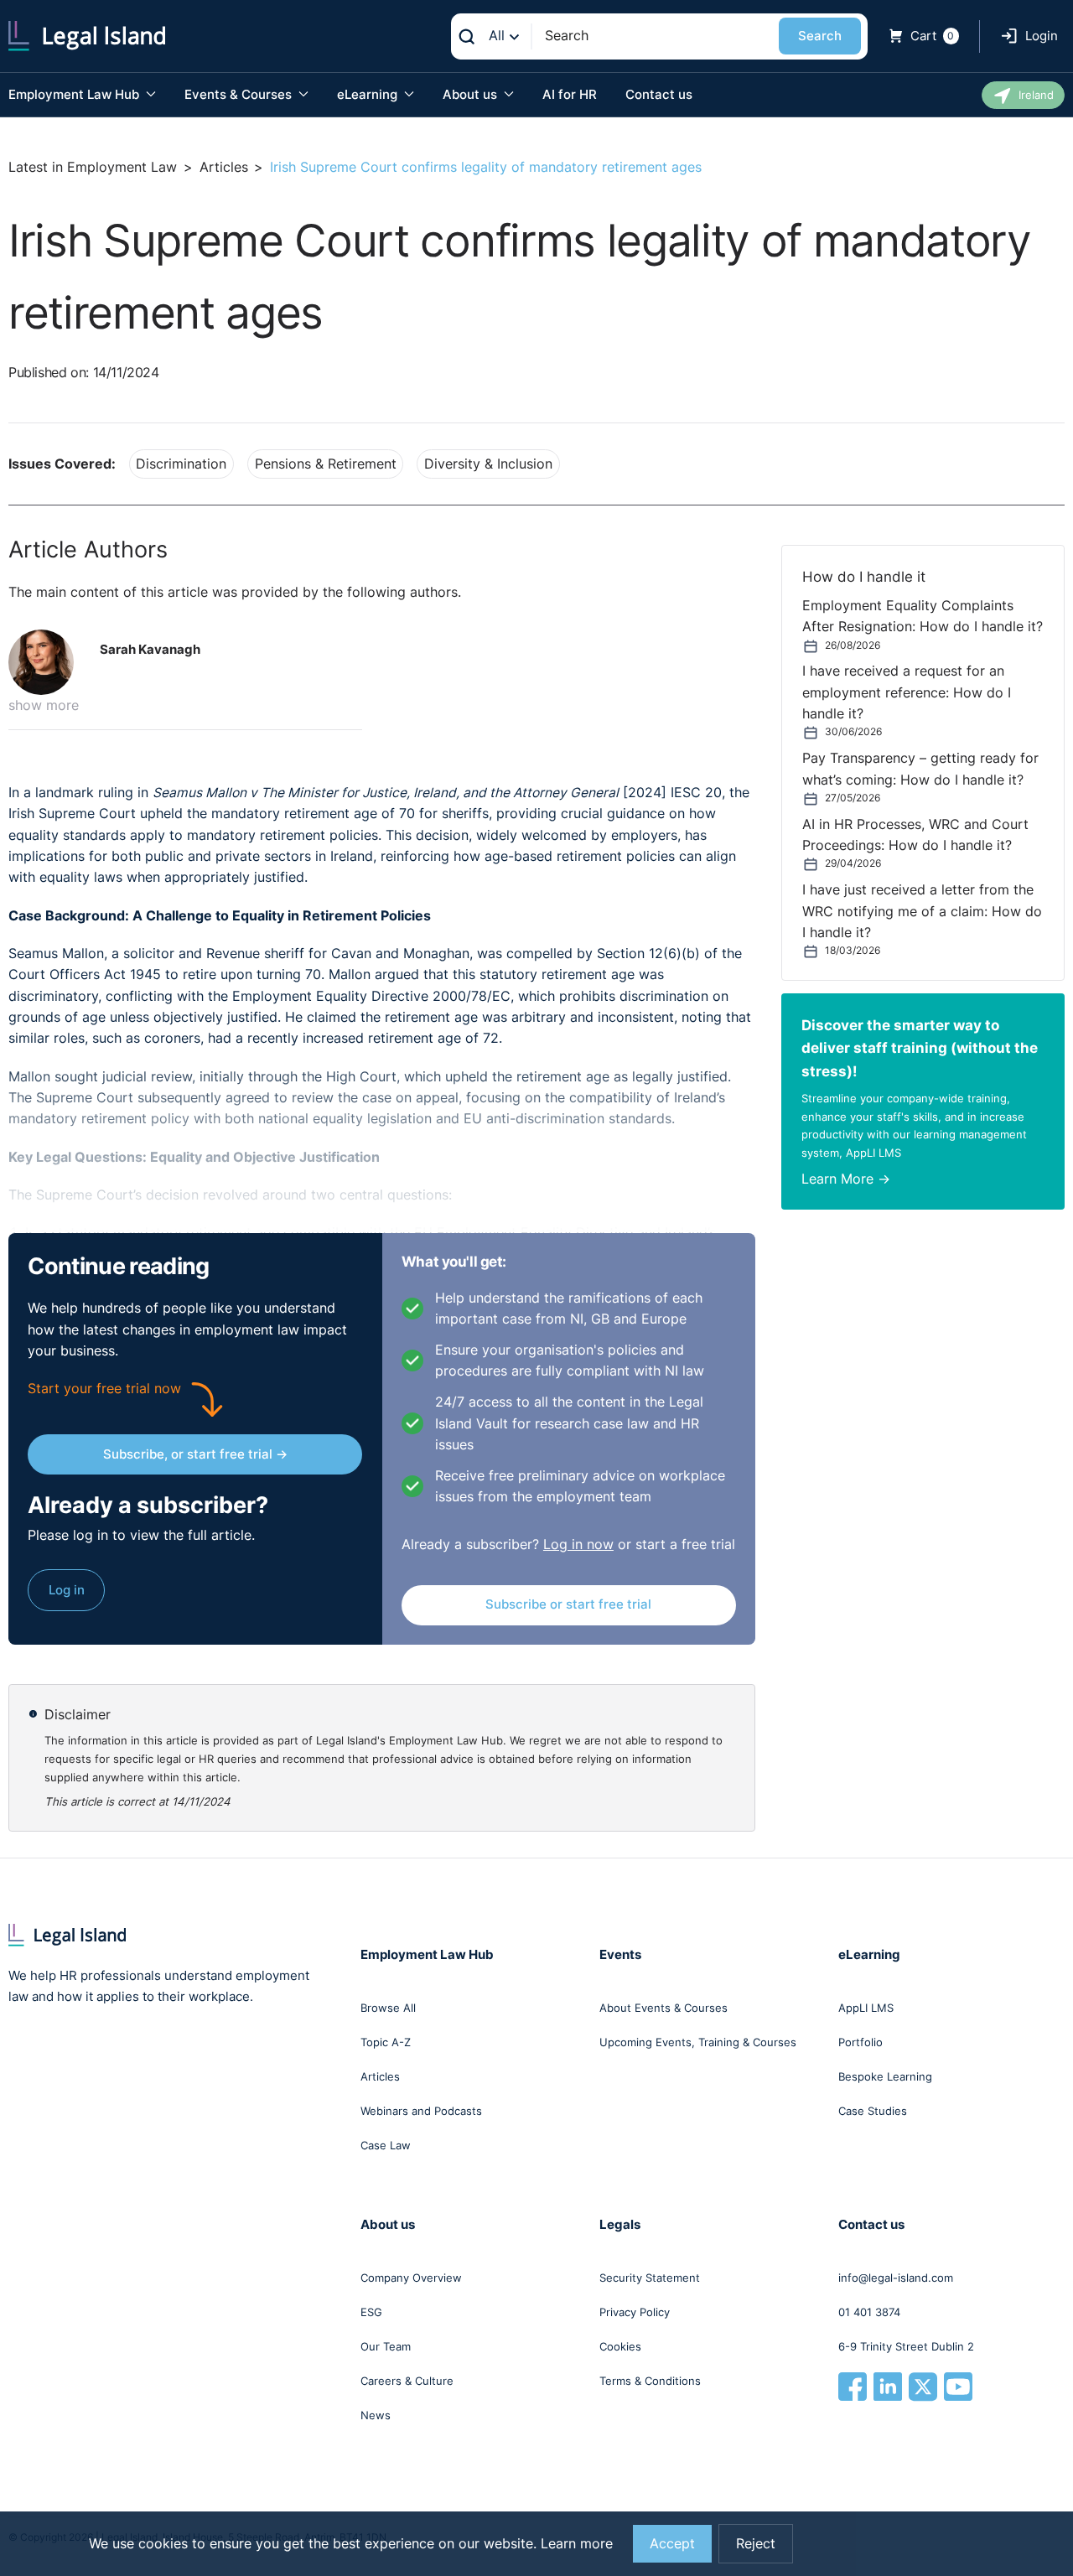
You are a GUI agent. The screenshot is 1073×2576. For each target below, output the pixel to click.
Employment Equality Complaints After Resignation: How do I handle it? (923, 616)
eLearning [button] (369, 94)
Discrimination (181, 464)
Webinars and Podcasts (421, 2111)
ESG (371, 2312)
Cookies (620, 2346)
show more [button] (44, 705)
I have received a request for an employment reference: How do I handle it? (907, 692)
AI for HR (570, 94)
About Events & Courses (663, 2008)
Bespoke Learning (885, 2076)
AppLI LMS (866, 2008)
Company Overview (411, 2278)
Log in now (578, 1545)
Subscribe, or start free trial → (195, 1454)
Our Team (386, 2346)
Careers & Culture (407, 2381)
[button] (48, 662)
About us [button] (472, 94)
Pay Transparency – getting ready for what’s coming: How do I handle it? (920, 769)
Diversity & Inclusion (488, 464)
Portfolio (860, 2042)
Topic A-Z (386, 2042)
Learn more (577, 2544)
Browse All (388, 2008)
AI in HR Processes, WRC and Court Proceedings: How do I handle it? (915, 835)
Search (820, 36)
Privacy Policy (635, 2312)
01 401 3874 (869, 2312)
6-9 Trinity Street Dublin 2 (906, 2346)
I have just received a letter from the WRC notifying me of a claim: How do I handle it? (922, 911)
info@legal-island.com (896, 2278)
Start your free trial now (104, 1389)
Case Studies (873, 2111)
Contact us (659, 94)
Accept (672, 2544)
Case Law (386, 2145)
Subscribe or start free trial (568, 1604)
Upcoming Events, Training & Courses (698, 2042)
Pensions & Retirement (326, 464)
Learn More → (846, 1179)
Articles (224, 167)
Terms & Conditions (650, 2381)
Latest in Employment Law (93, 167)
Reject (756, 2544)
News (376, 2415)
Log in (67, 1590)
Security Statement (650, 2278)
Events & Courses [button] (240, 94)
